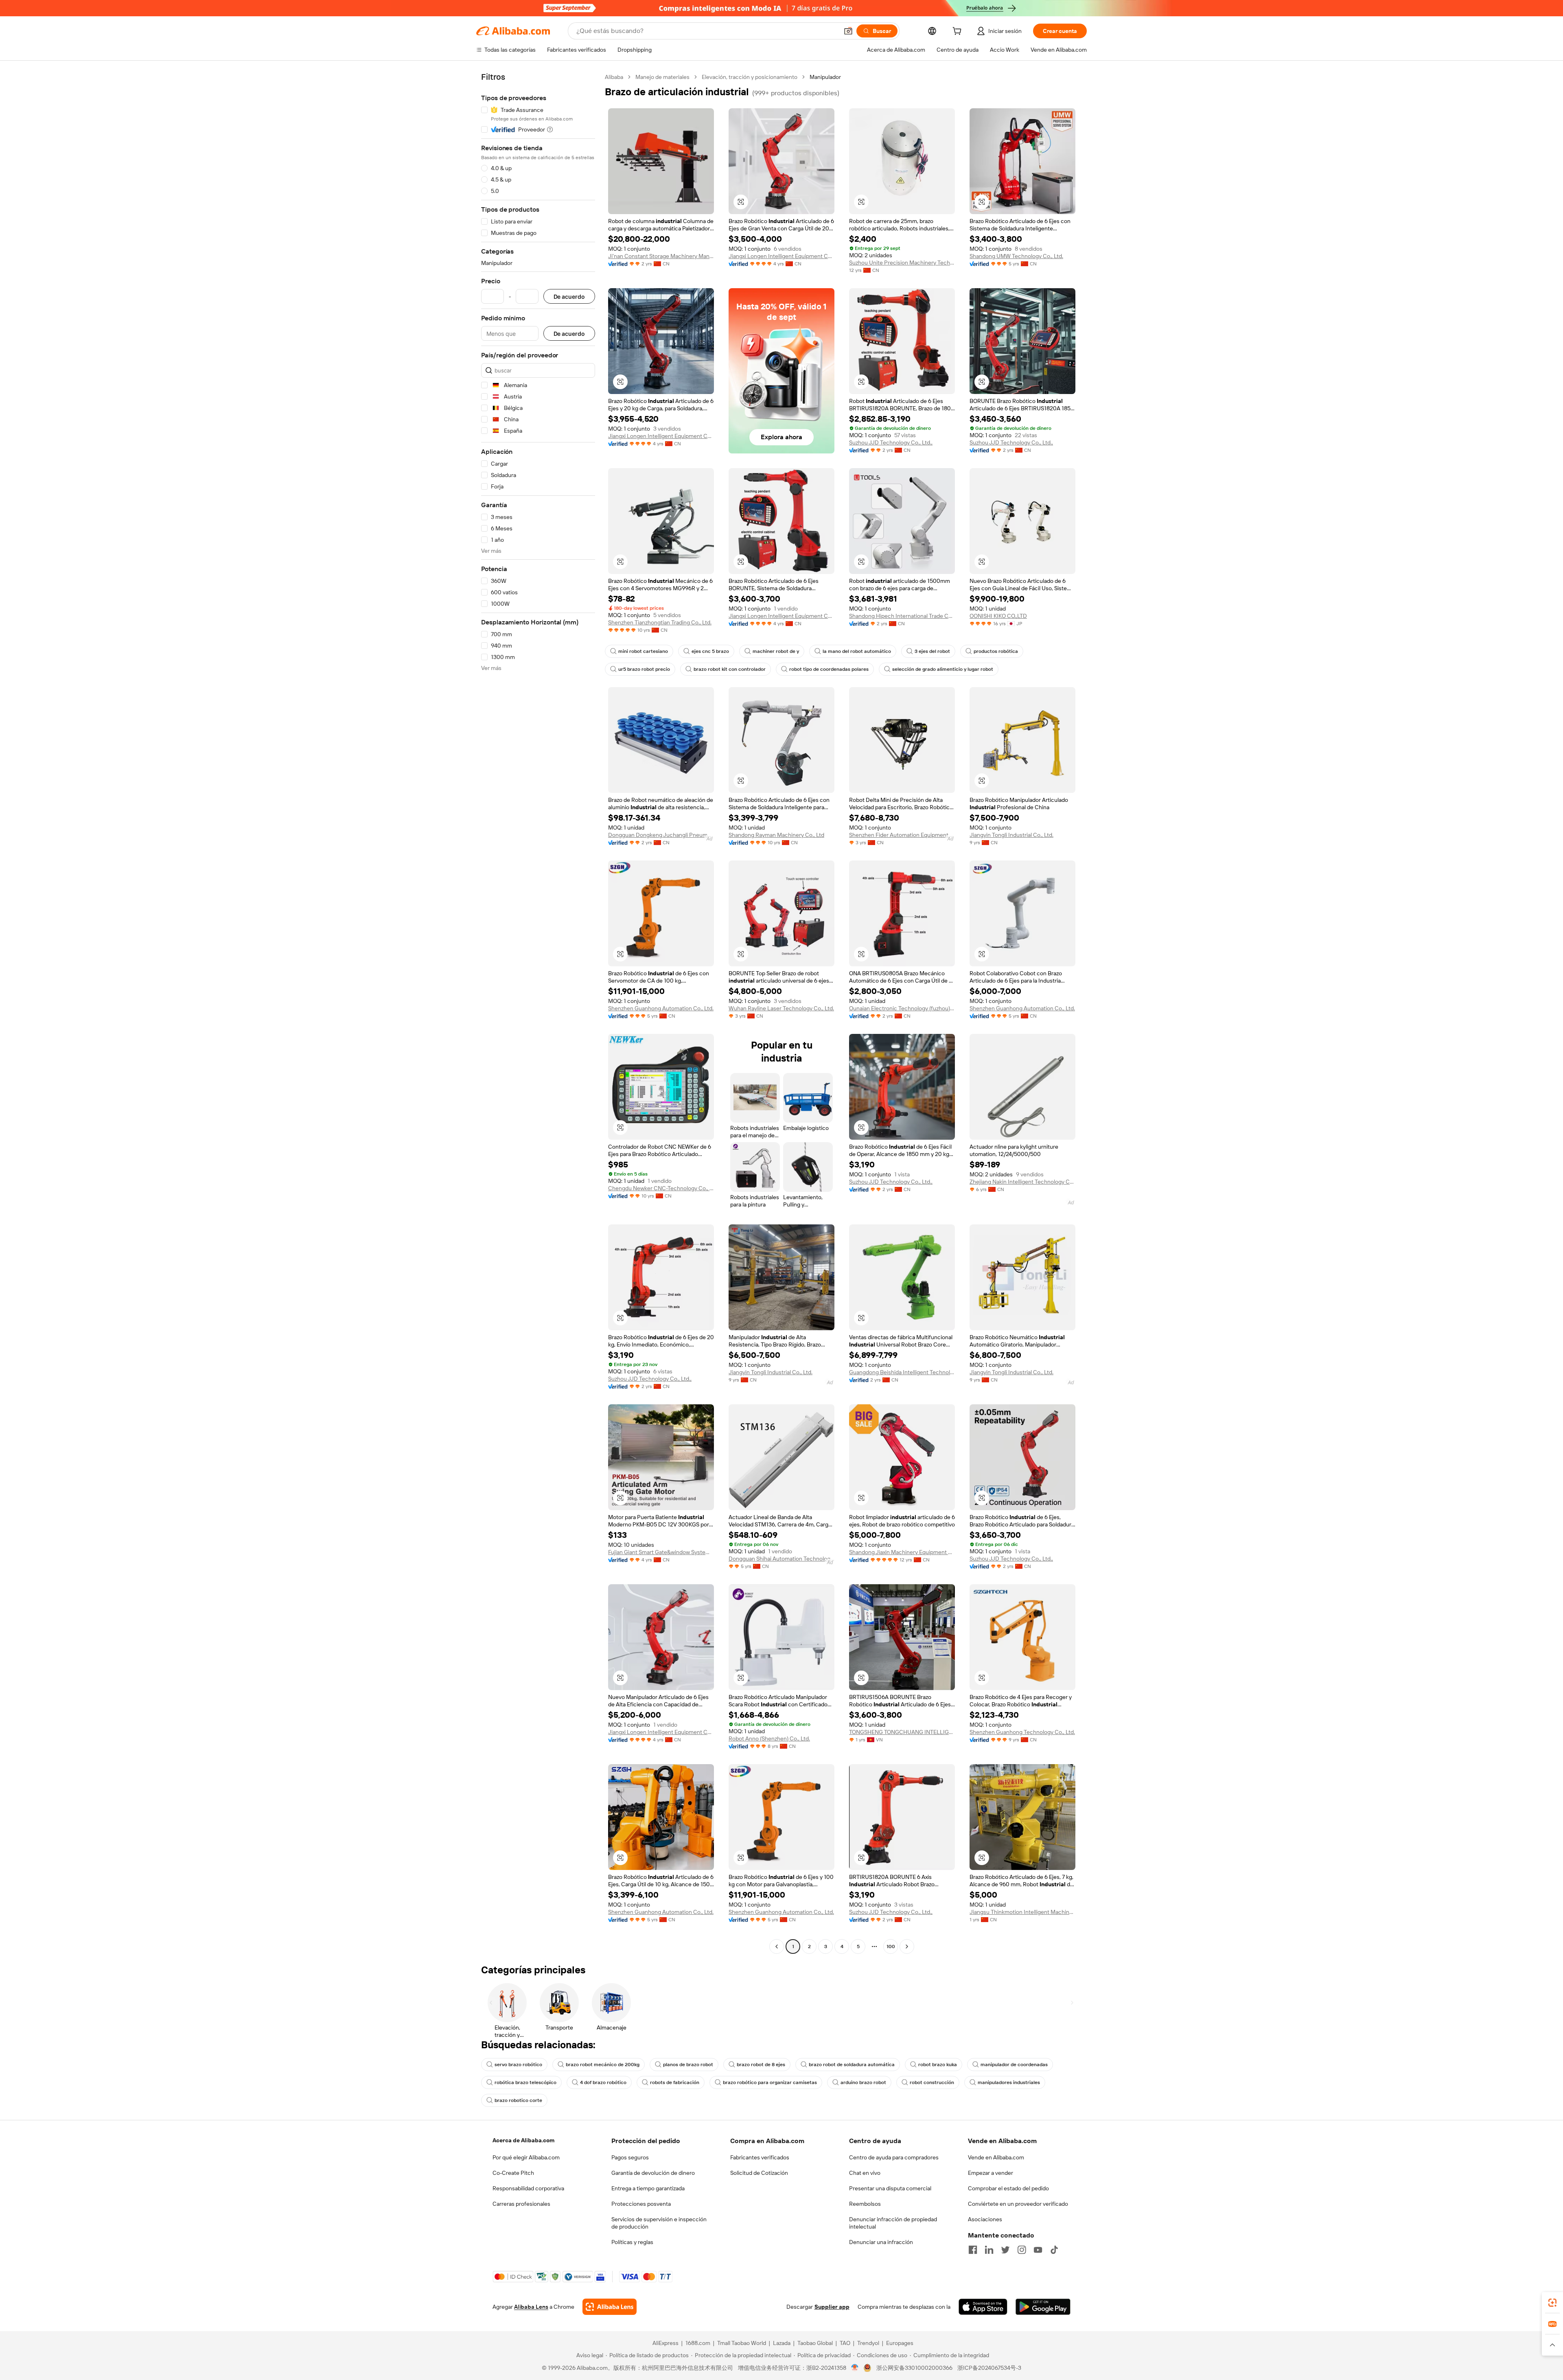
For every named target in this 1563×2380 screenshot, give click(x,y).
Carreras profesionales (521, 2204)
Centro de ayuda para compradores (894, 2157)
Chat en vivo (865, 2173)
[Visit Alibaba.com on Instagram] (1022, 2250)
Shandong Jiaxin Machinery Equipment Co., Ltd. (902, 1552)
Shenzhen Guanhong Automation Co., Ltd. (661, 1008)
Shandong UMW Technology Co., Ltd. (1016, 256)
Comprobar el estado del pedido (1008, 2188)
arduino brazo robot (863, 2082)
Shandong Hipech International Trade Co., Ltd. (902, 616)
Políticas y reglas (632, 2242)
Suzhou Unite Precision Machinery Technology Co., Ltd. (902, 263)
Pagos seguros (630, 2157)
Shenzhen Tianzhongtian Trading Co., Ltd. (660, 622)
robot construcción (932, 2082)
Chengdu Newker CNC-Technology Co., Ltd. (661, 1188)
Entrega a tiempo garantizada (648, 2188)
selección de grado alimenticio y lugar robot (943, 669)
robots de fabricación (675, 2082)
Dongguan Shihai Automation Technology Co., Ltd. (781, 1559)
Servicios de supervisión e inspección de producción (659, 2223)
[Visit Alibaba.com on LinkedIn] (989, 2250)
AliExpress (665, 2343)
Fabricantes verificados (760, 2157)
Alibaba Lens (531, 2307)
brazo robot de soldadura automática (852, 2065)
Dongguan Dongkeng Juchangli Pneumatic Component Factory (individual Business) (661, 835)
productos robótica (996, 651)
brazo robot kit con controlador (730, 669)
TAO (845, 2343)
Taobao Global (815, 2343)
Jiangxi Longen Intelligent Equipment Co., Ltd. (781, 256)
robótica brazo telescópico (525, 2082)
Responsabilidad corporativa (528, 2188)
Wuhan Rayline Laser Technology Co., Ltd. (781, 1008)
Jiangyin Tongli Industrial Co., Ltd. (1011, 835)
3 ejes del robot (932, 651)
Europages (900, 2343)
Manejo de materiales (662, 77)
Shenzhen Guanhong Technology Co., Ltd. (1022, 1732)
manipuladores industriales (1009, 2082)
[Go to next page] (907, 1946)
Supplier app (832, 2307)
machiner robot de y (776, 651)
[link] (1552, 2303)
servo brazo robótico (518, 2065)
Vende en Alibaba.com (996, 2157)
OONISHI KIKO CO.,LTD (998, 616)
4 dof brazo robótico (603, 2082)
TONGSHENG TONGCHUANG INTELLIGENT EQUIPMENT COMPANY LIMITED (902, 1732)
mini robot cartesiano (643, 651)
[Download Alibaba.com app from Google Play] (1043, 2307)
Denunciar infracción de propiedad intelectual (893, 2223)
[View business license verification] (855, 2368)
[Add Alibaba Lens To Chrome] (610, 2307)
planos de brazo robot (688, 2065)
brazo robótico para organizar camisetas (770, 2082)
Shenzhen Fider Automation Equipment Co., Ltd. (902, 835)
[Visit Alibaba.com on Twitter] (1005, 2250)
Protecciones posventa (641, 2204)
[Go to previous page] (777, 1946)
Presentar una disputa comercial (890, 2188)
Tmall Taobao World (742, 2343)
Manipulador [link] (825, 77)
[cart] (959, 32)
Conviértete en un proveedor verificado (1018, 2204)
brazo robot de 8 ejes (761, 2065)
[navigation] (538, 1013)
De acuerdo (569, 297)
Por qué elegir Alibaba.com (526, 2157)
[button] (848, 31)
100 (891, 1946)
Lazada (782, 2343)
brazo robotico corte (518, 2100)
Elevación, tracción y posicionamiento (750, 77)
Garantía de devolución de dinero (653, 2173)
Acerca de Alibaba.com (523, 2140)
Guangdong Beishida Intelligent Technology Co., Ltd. (902, 1372)
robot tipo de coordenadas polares (829, 669)
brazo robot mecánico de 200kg (603, 2065)
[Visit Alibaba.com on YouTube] (1038, 2250)
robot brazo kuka (938, 2065)
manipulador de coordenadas (1014, 2065)
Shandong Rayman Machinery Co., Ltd (776, 835)
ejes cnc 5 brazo (710, 651)
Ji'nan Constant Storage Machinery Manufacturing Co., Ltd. (661, 256)
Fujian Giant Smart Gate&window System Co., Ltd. (661, 1552)
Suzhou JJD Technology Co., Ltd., (891, 442)
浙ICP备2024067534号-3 (989, 2368)
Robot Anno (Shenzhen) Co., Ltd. (769, 1738)
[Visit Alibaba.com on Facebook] (973, 2250)
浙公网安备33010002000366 (914, 2368)
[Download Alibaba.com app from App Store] (983, 2307)
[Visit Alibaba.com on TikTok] (1054, 2250)
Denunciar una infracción (881, 2242)
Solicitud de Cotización (759, 2173)
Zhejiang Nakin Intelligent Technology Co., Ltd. (1022, 1182)
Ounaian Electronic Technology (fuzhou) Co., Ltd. (902, 1008)
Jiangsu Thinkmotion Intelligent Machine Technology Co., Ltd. (1022, 1912)
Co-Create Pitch (513, 2173)
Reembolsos (865, 2204)
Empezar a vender (991, 2173)
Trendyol (868, 2343)
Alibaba (614, 77)
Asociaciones (985, 2219)
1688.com (698, 2343)
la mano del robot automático (857, 651)
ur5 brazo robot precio (644, 669)
